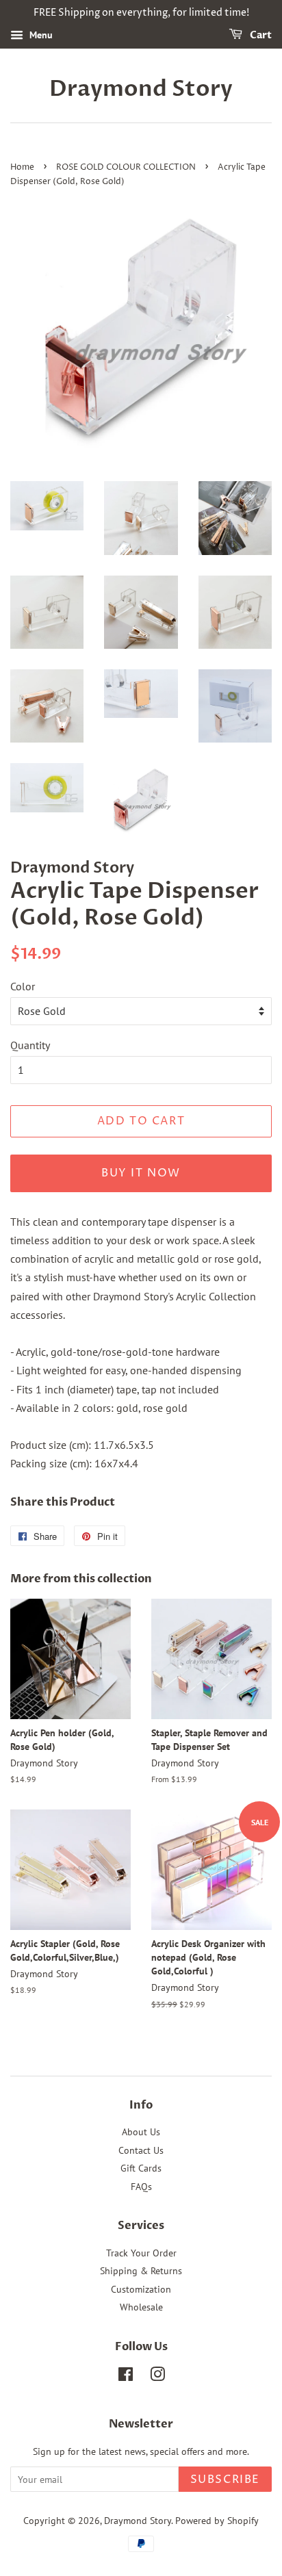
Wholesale (141, 2307)
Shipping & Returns (141, 2271)
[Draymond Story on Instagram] (157, 2377)
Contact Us (141, 2150)
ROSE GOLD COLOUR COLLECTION (126, 167)
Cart (260, 35)
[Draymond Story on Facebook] (126, 2377)
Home (22, 167)
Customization (141, 2289)
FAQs (141, 2187)
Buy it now (141, 1173)
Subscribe (225, 2480)
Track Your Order (141, 2253)
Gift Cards (141, 2168)
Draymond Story (141, 89)
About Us (141, 2132)
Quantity (30, 1045)
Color (23, 986)
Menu (40, 35)
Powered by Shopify (217, 2521)
